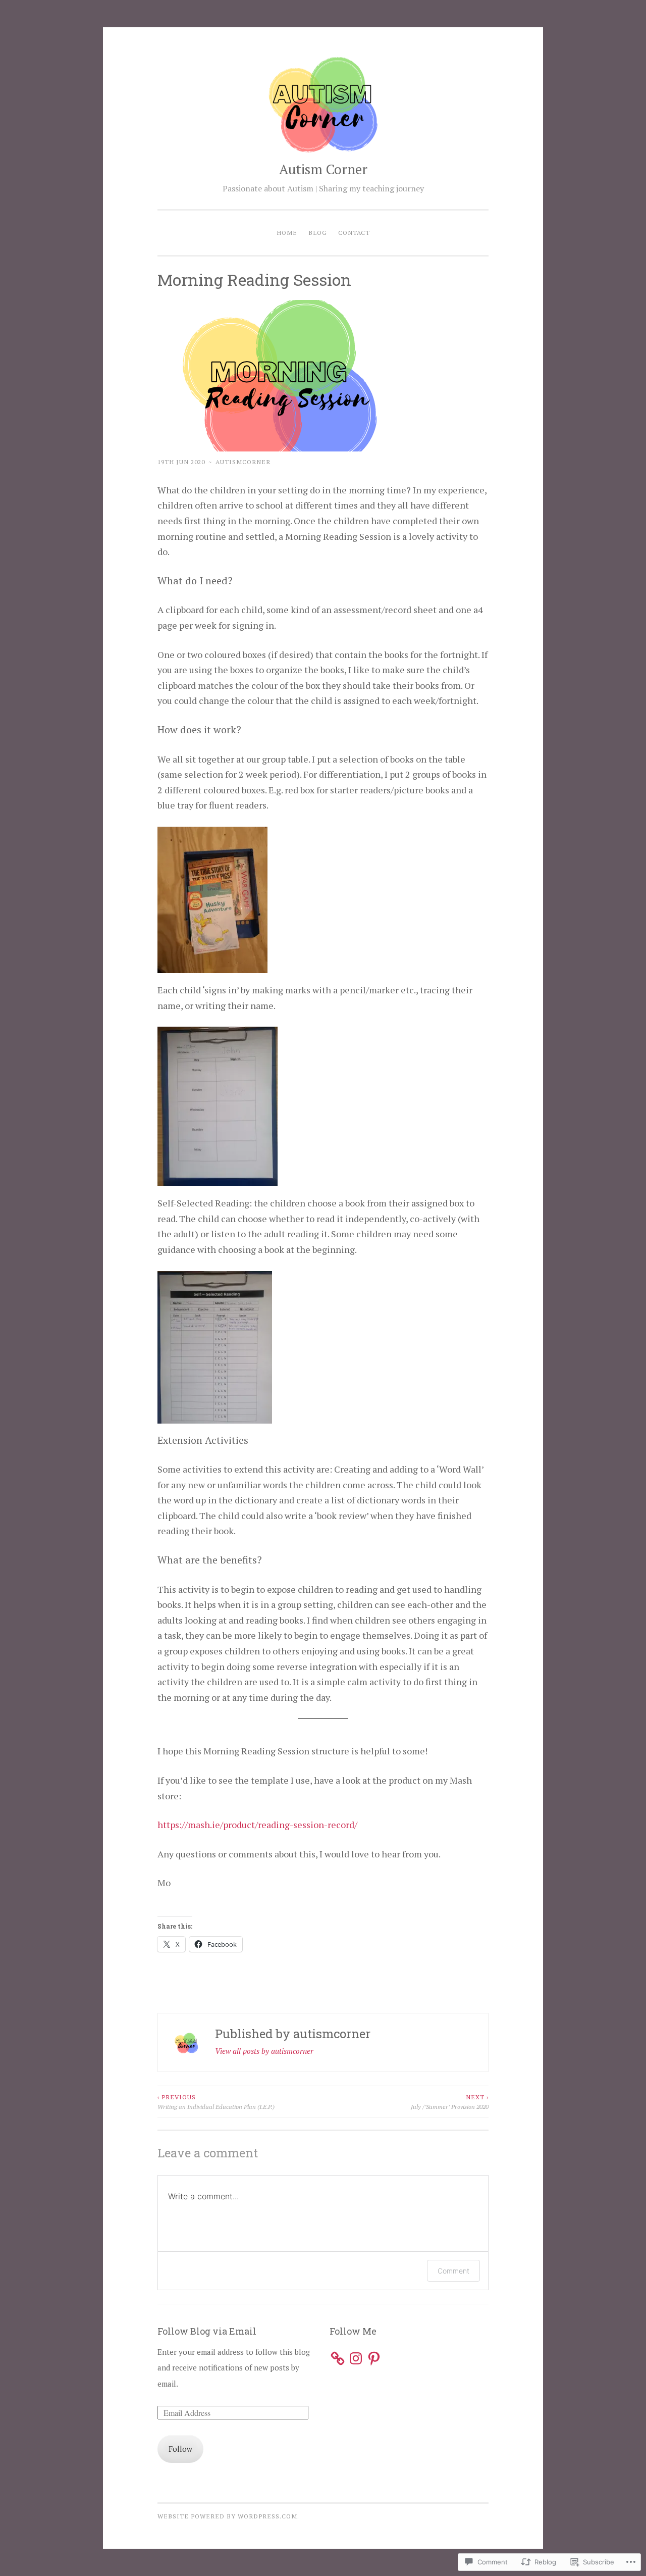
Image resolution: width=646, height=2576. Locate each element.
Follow (180, 2449)
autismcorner (243, 462)
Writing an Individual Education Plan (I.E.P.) (216, 2101)
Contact (354, 232)
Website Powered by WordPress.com (227, 2516)
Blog (318, 232)
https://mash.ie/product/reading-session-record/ (257, 1825)
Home (287, 232)
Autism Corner (323, 169)
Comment (453, 2271)
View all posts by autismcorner (264, 2051)
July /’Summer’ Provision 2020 (450, 2101)
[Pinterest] (374, 2358)
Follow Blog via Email (207, 2331)
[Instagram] (356, 2358)
